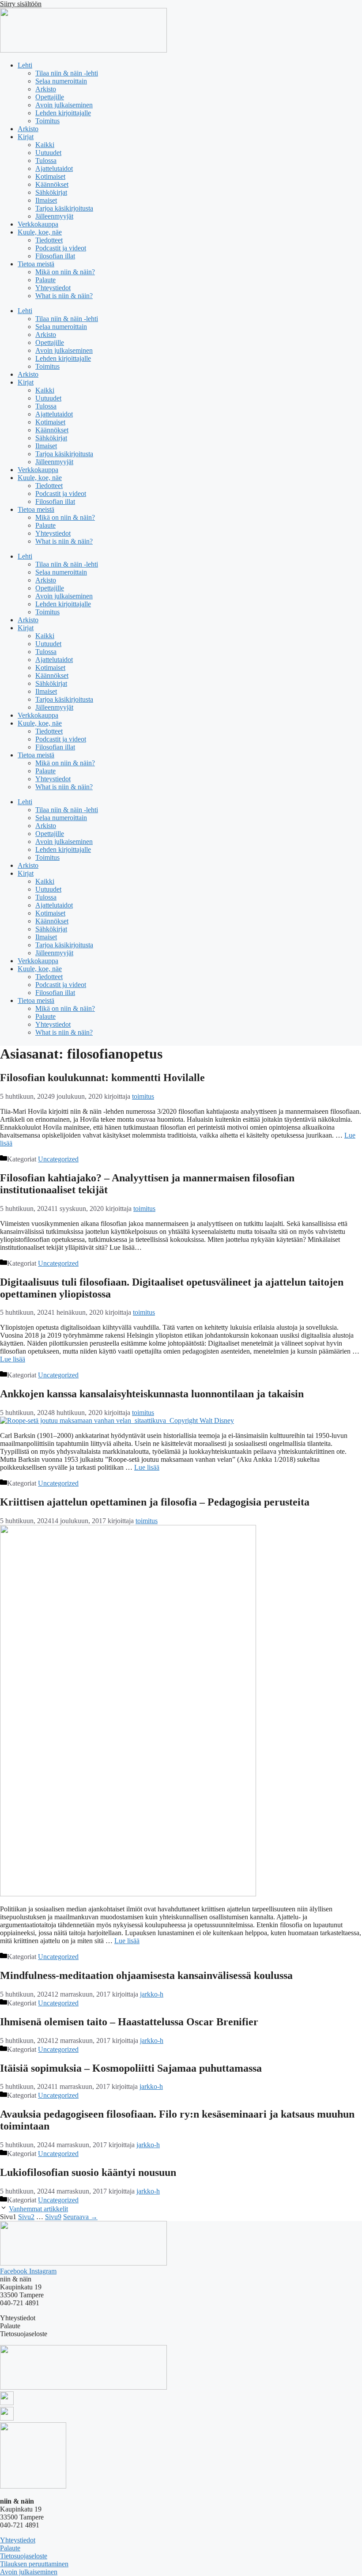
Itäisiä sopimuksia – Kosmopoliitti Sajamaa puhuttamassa (131, 2068)
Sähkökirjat (51, 192)
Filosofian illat (55, 256)
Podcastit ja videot (61, 248)
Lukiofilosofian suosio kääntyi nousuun (88, 2172)
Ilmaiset (46, 200)
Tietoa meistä (36, 264)
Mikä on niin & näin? (65, 272)
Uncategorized (58, 1159)
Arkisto (46, 89)
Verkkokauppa (38, 224)
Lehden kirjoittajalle (63, 113)
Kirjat (26, 137)
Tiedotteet (49, 240)
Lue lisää (13, 1359)
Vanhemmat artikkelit (38, 2209)
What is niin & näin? (64, 296)
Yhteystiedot (53, 288)
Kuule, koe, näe (40, 232)
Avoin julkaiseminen (64, 105)
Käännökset (52, 184)
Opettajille (50, 97)
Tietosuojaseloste (24, 2556)
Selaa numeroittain (61, 81)
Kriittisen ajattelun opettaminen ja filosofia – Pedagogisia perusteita (155, 1502)
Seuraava (80, 2217)
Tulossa (46, 161)
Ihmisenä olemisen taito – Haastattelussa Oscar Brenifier (129, 2022)
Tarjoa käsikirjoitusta (64, 208)
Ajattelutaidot (54, 168)
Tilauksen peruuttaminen (34, 2564)
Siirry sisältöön (21, 4)
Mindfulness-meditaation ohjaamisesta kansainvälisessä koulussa (146, 1975)
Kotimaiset (50, 176)
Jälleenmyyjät (54, 216)
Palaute (45, 280)
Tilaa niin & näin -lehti (67, 73)
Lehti (25, 65)
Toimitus (47, 121)
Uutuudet (48, 153)
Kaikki (45, 145)
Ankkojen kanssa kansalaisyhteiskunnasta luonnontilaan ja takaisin (152, 1394)
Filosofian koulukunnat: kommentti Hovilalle (102, 1078)
